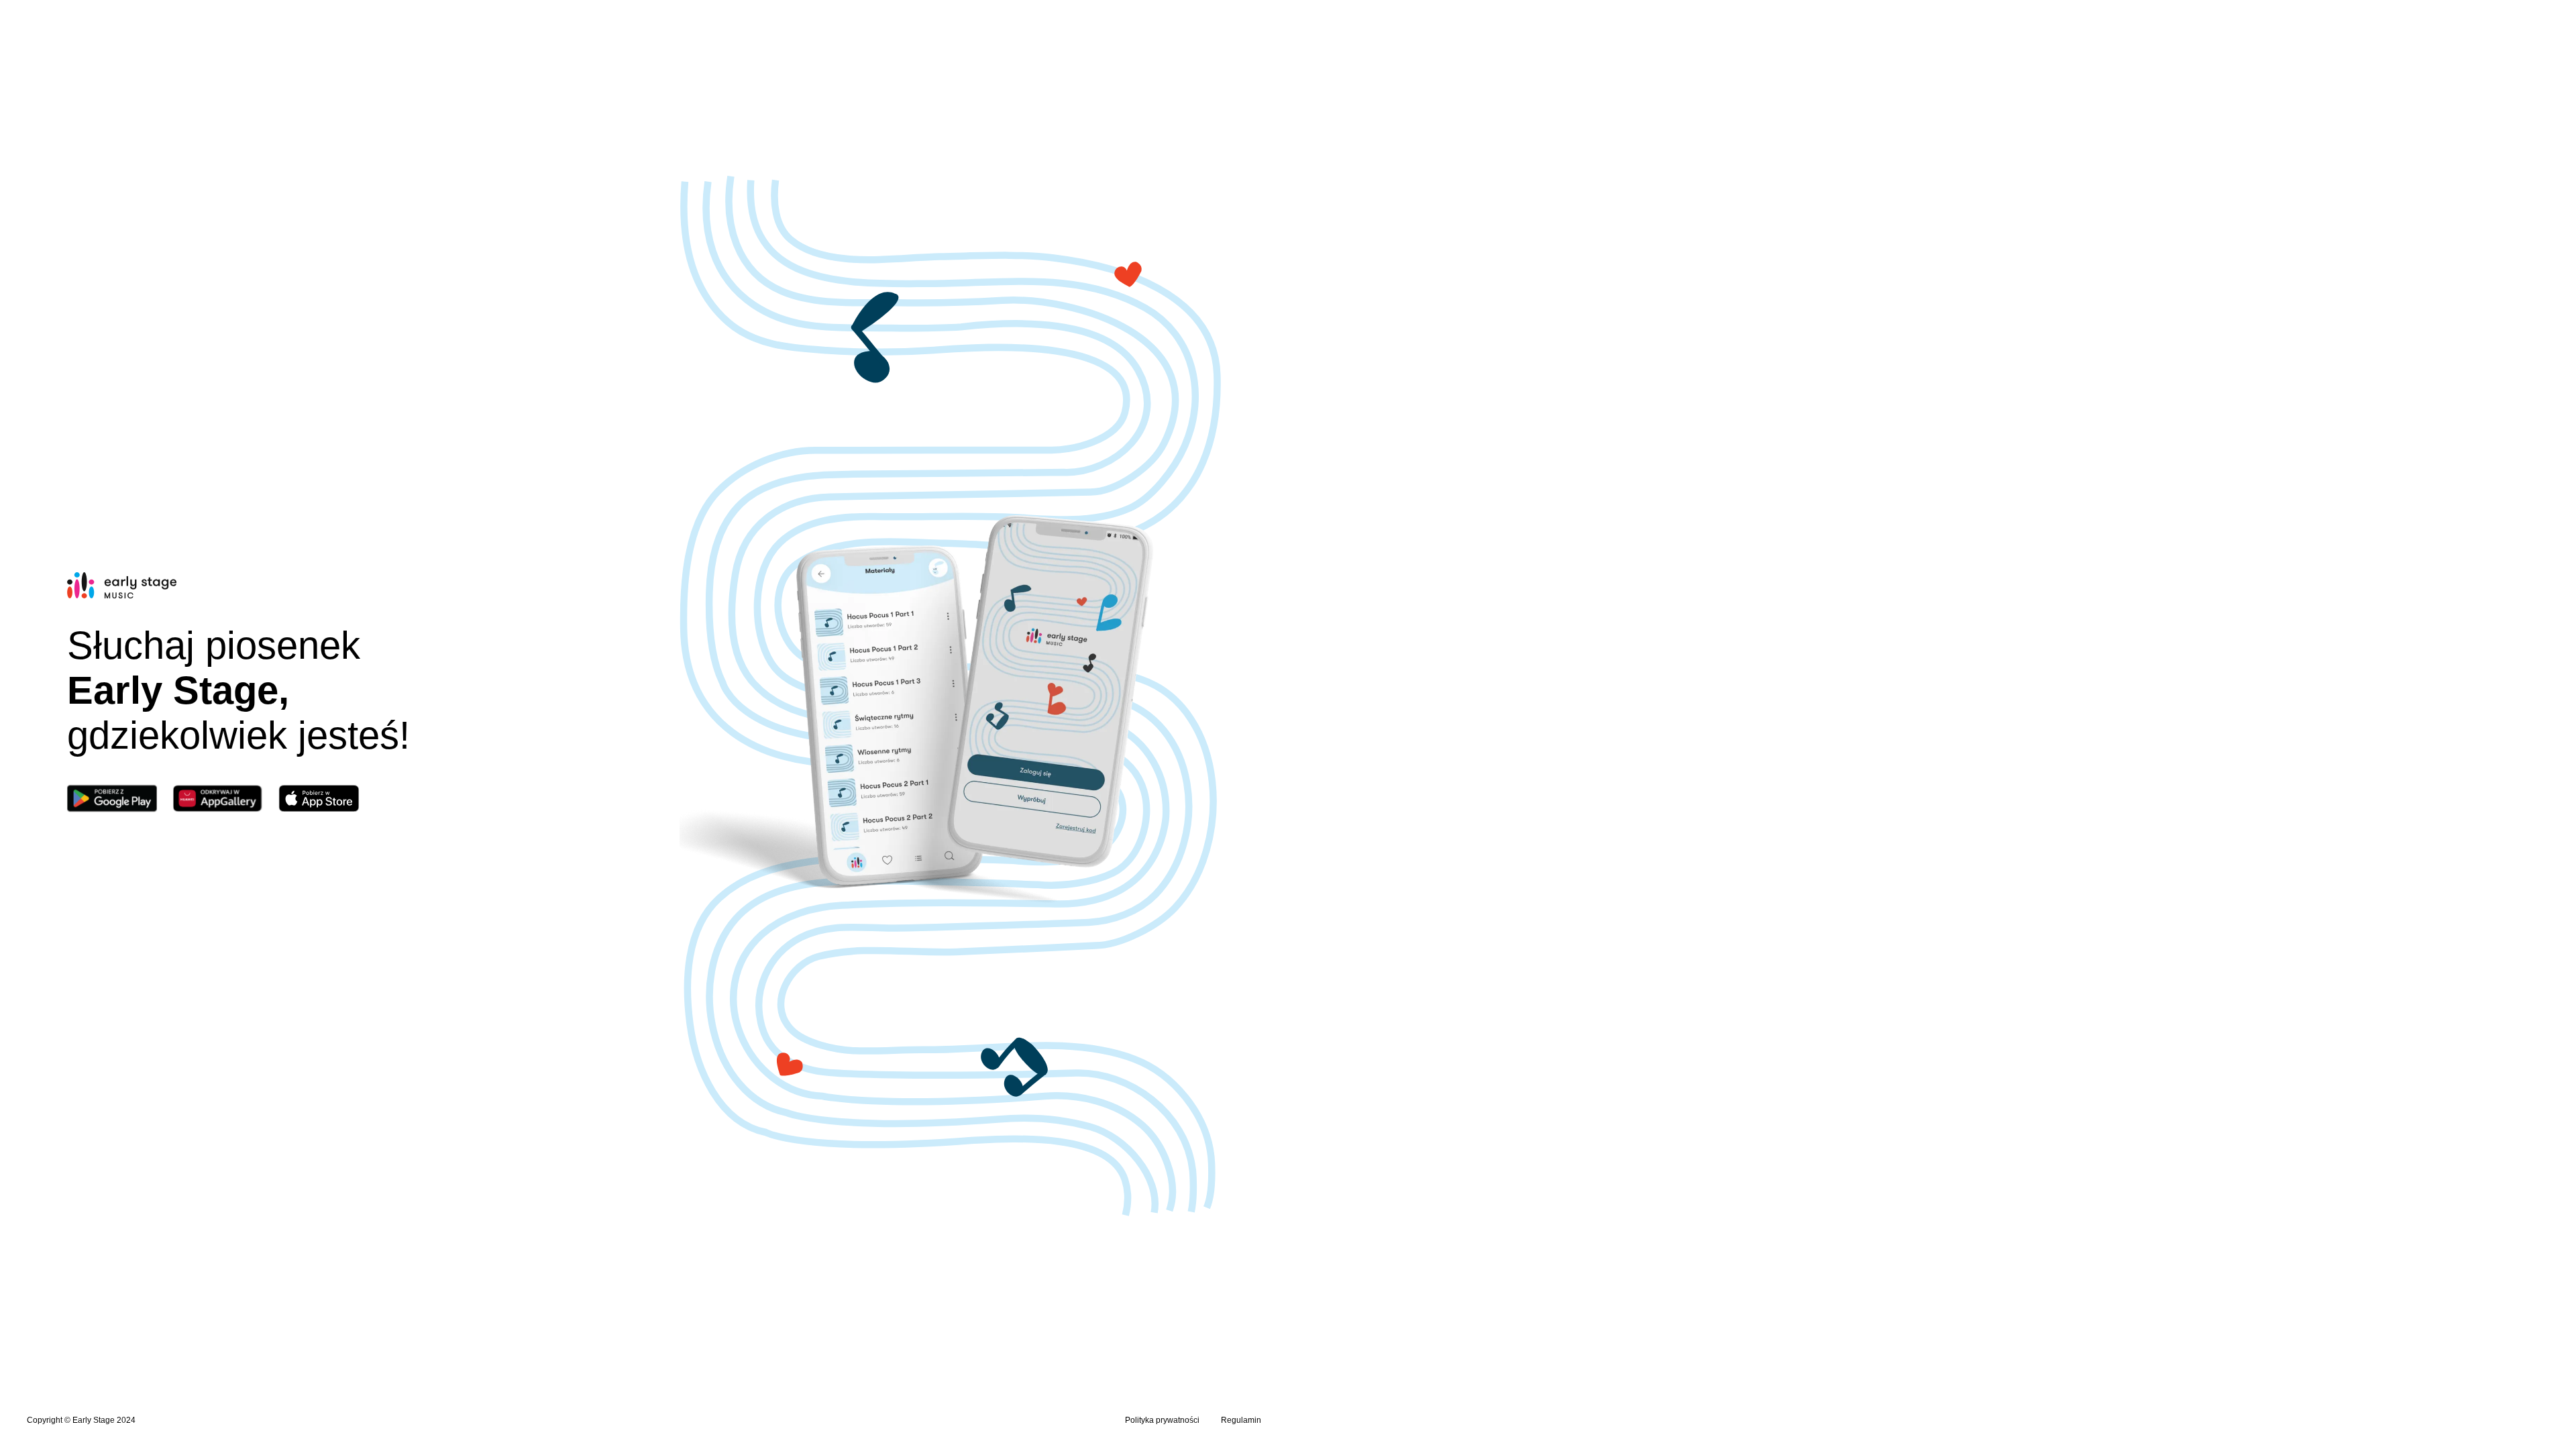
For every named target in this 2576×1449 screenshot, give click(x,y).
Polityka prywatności (1162, 1420)
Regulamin (1241, 1420)
